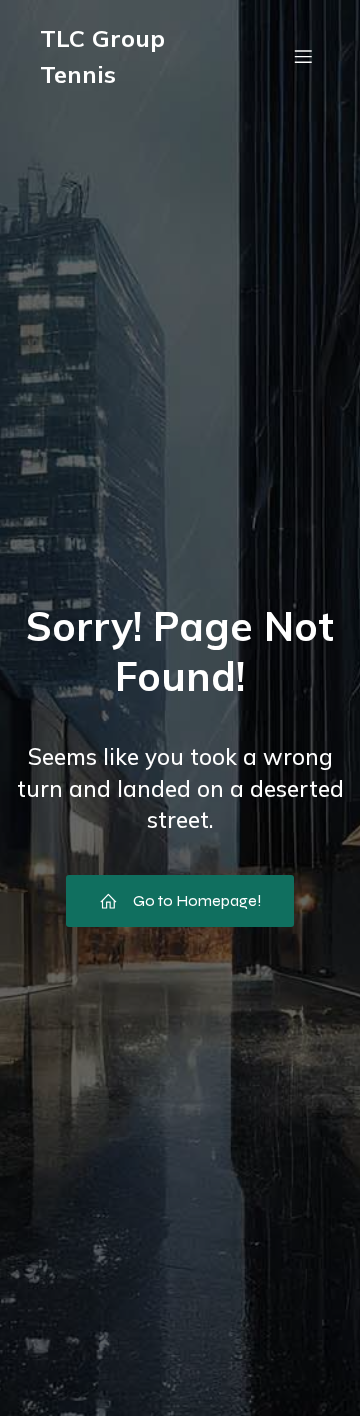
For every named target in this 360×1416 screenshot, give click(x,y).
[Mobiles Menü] (303, 56)
